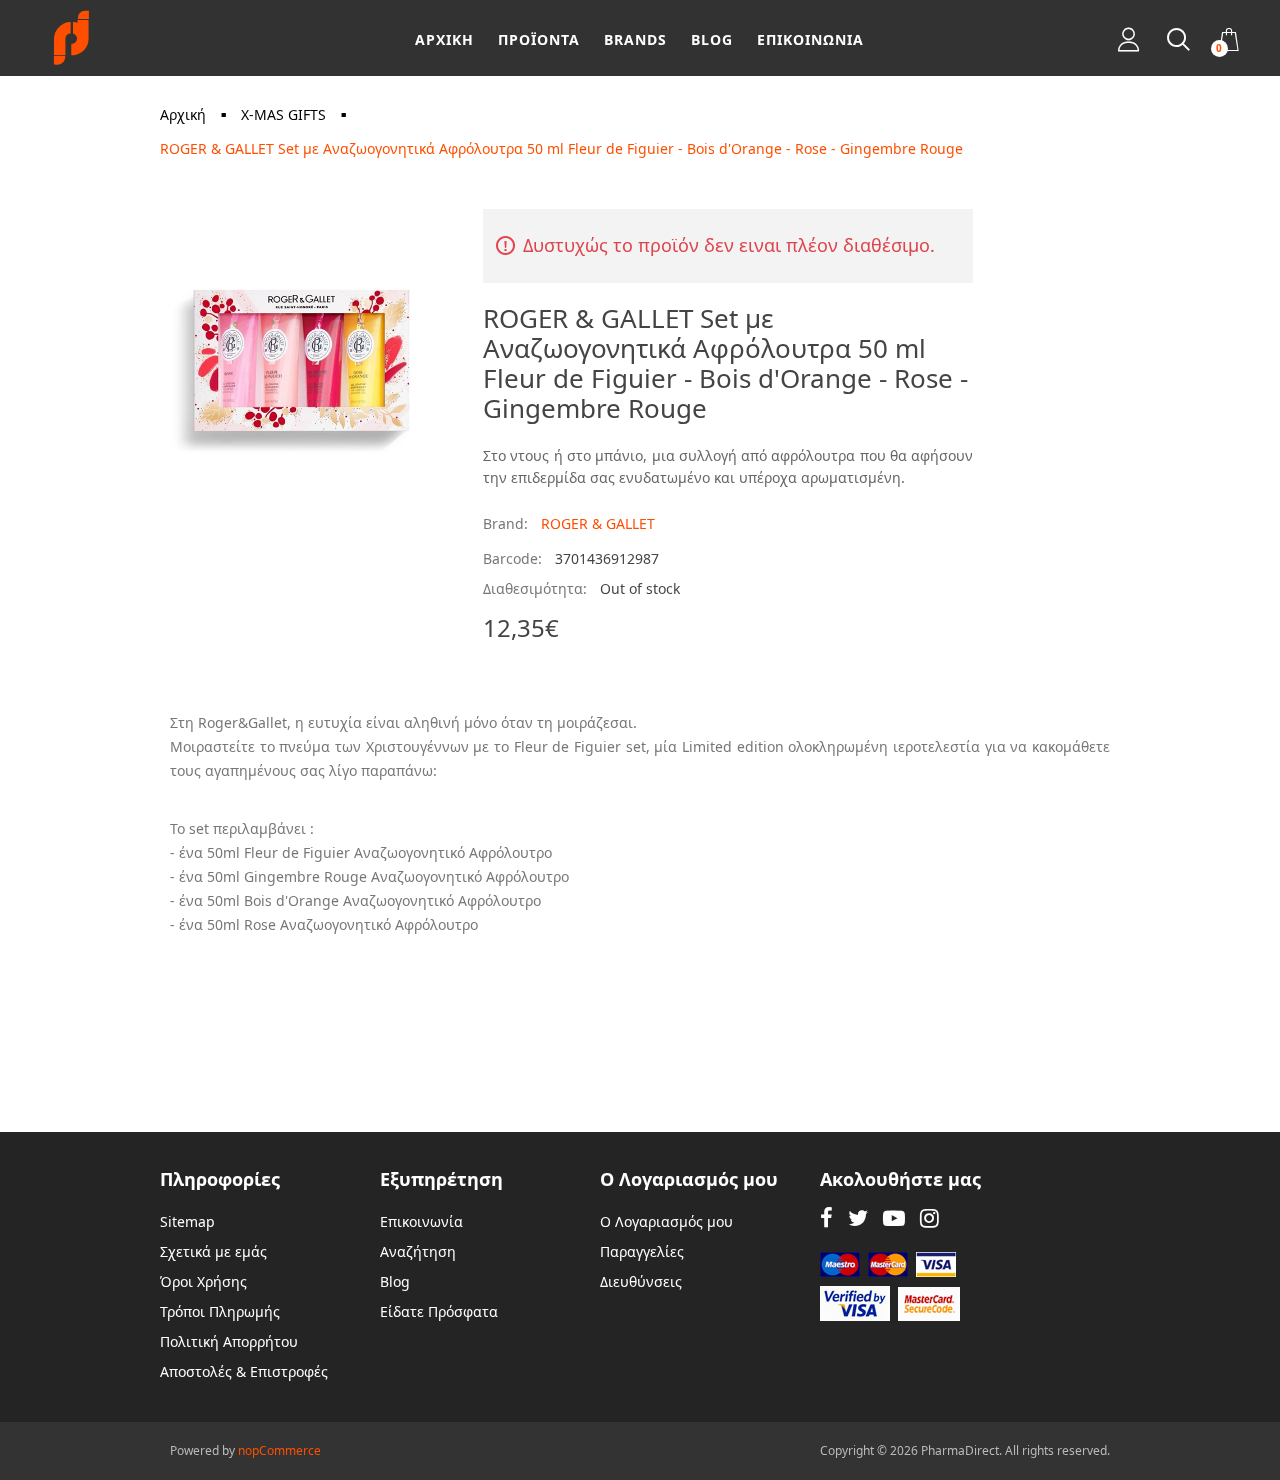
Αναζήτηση (418, 1251)
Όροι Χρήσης (203, 1281)
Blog (395, 1281)
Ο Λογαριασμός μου (666, 1221)
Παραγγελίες (642, 1251)
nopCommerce (279, 1450)
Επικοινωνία (421, 1221)
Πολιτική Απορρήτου (229, 1341)
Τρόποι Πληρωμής (220, 1311)
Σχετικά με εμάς (213, 1251)
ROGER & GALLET (598, 523)
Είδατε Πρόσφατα (439, 1311)
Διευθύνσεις (641, 1281)
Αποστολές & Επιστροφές (244, 1371)
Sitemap (187, 1221)
